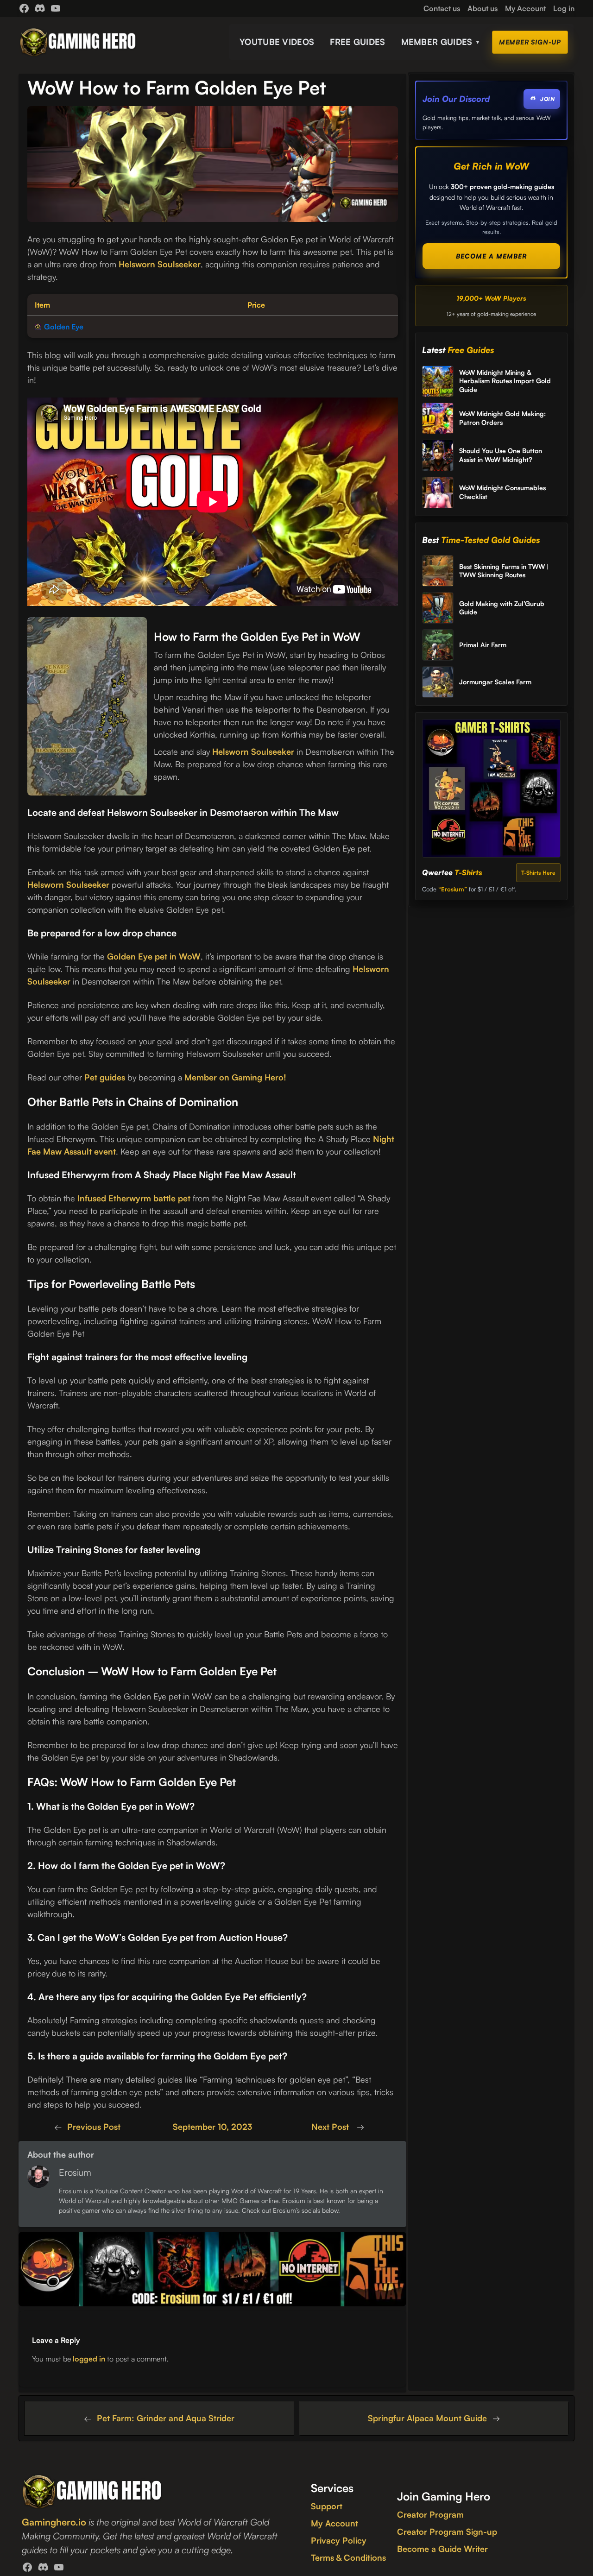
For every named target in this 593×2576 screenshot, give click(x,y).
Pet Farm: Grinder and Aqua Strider (166, 2418)
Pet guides (105, 1077)
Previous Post (94, 2127)
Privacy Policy (339, 2540)
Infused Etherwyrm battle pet (134, 1198)
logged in (89, 2359)
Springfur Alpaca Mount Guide (427, 2418)
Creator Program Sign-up (447, 2532)
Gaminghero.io (54, 2522)
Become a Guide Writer (442, 2549)
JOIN (547, 99)
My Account (334, 2523)
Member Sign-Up (530, 42)
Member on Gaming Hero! (235, 1077)
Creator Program (430, 2514)
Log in (564, 8)
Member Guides (441, 42)
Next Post (331, 2127)
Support (327, 2506)
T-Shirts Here (538, 873)
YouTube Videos (277, 42)
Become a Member (491, 256)
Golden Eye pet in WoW (154, 956)
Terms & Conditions (348, 2557)
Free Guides (357, 42)
